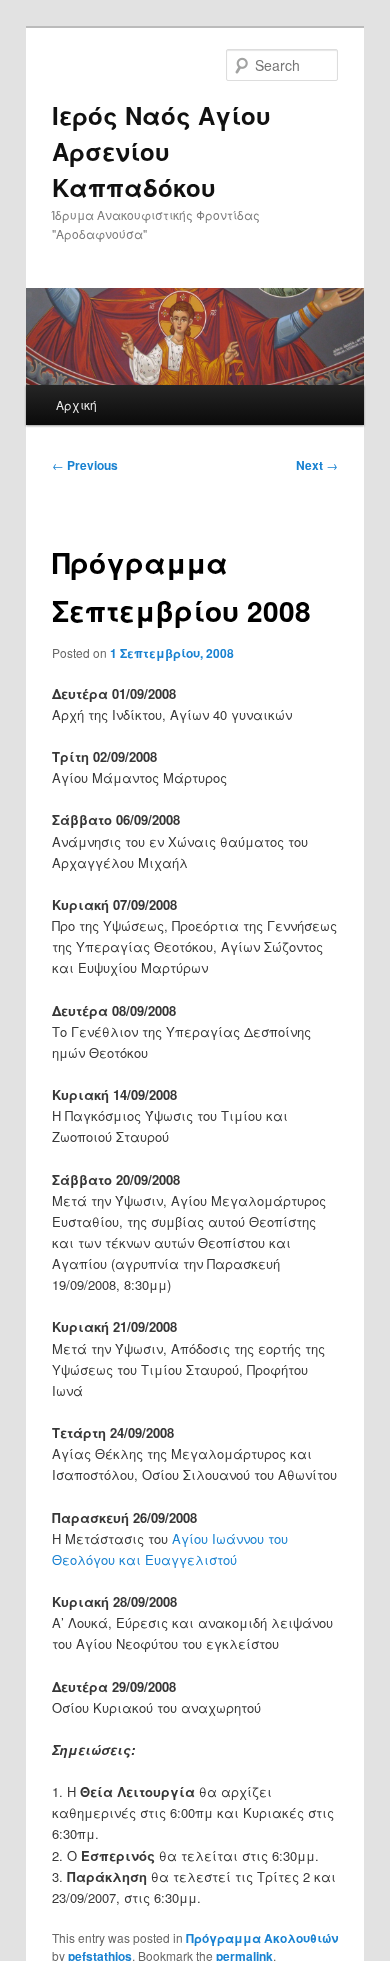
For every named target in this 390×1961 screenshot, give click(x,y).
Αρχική (76, 404)
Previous (85, 465)
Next (317, 465)
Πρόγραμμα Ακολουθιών (262, 1938)
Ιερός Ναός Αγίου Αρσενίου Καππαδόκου (161, 151)
